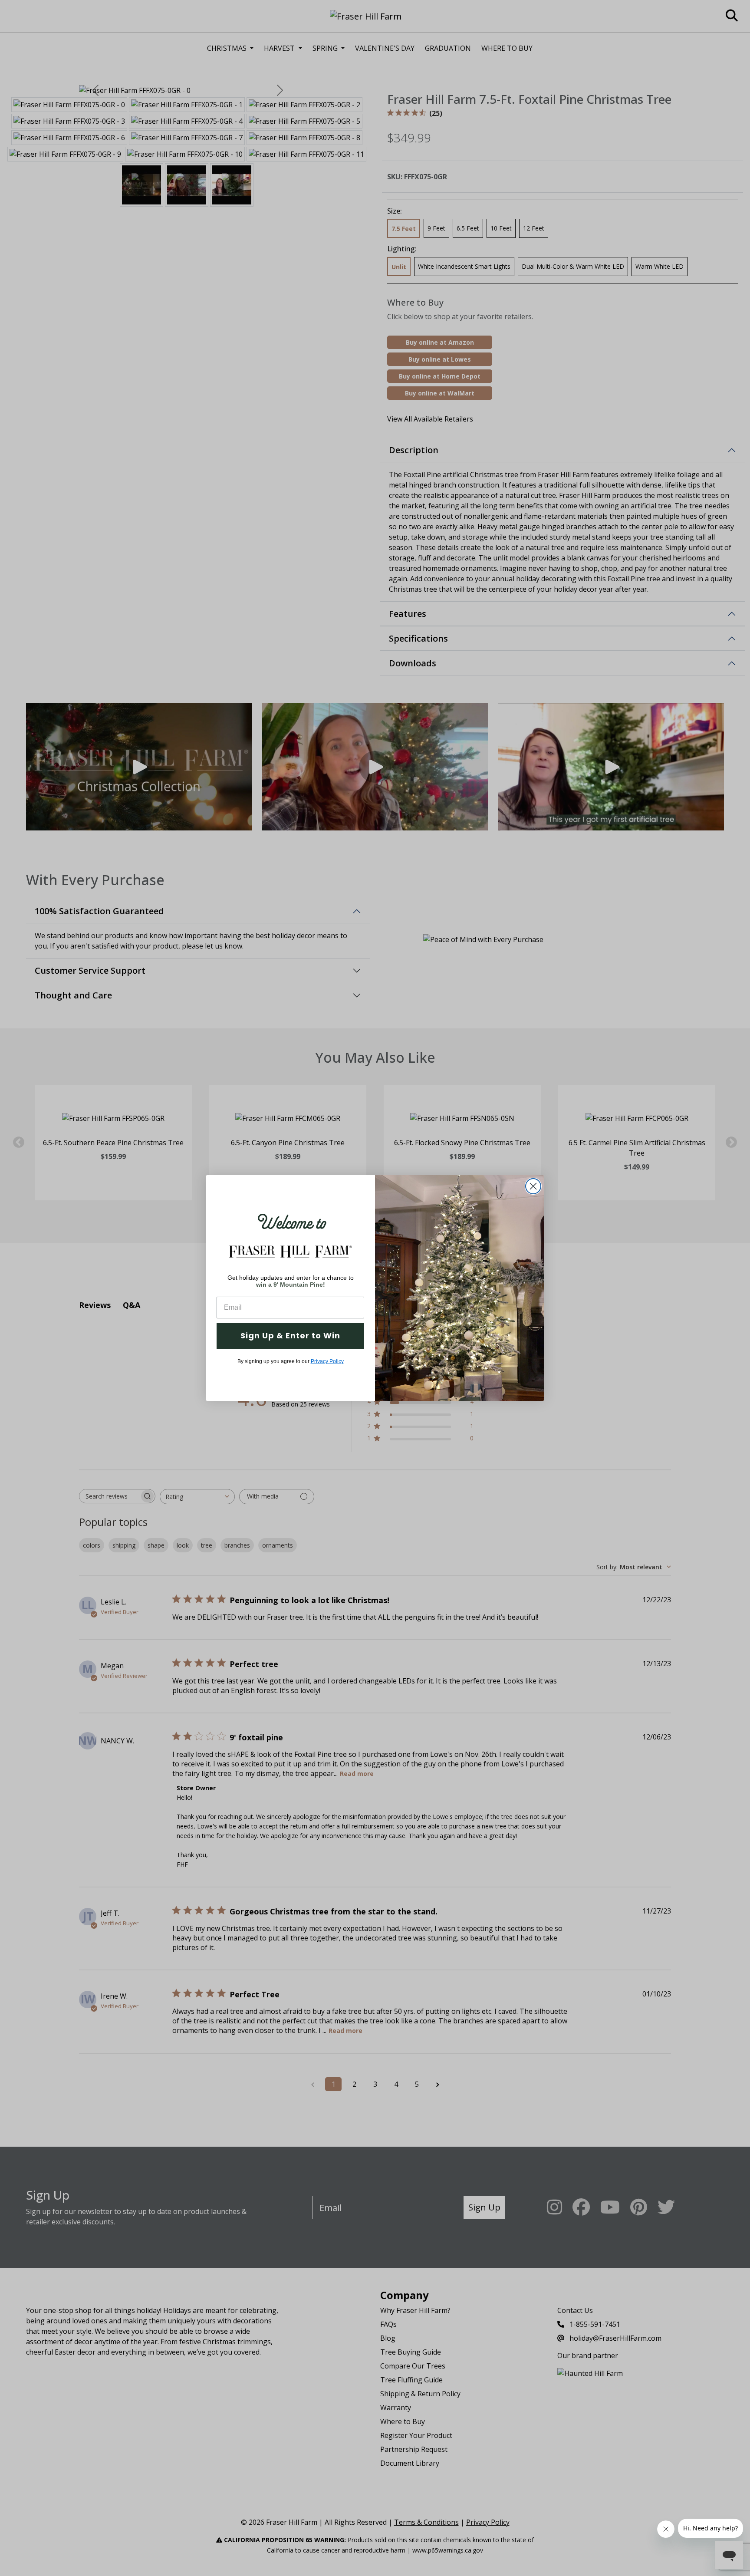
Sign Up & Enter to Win (290, 1336)
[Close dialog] (533, 1186)
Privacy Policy (327, 1361)
